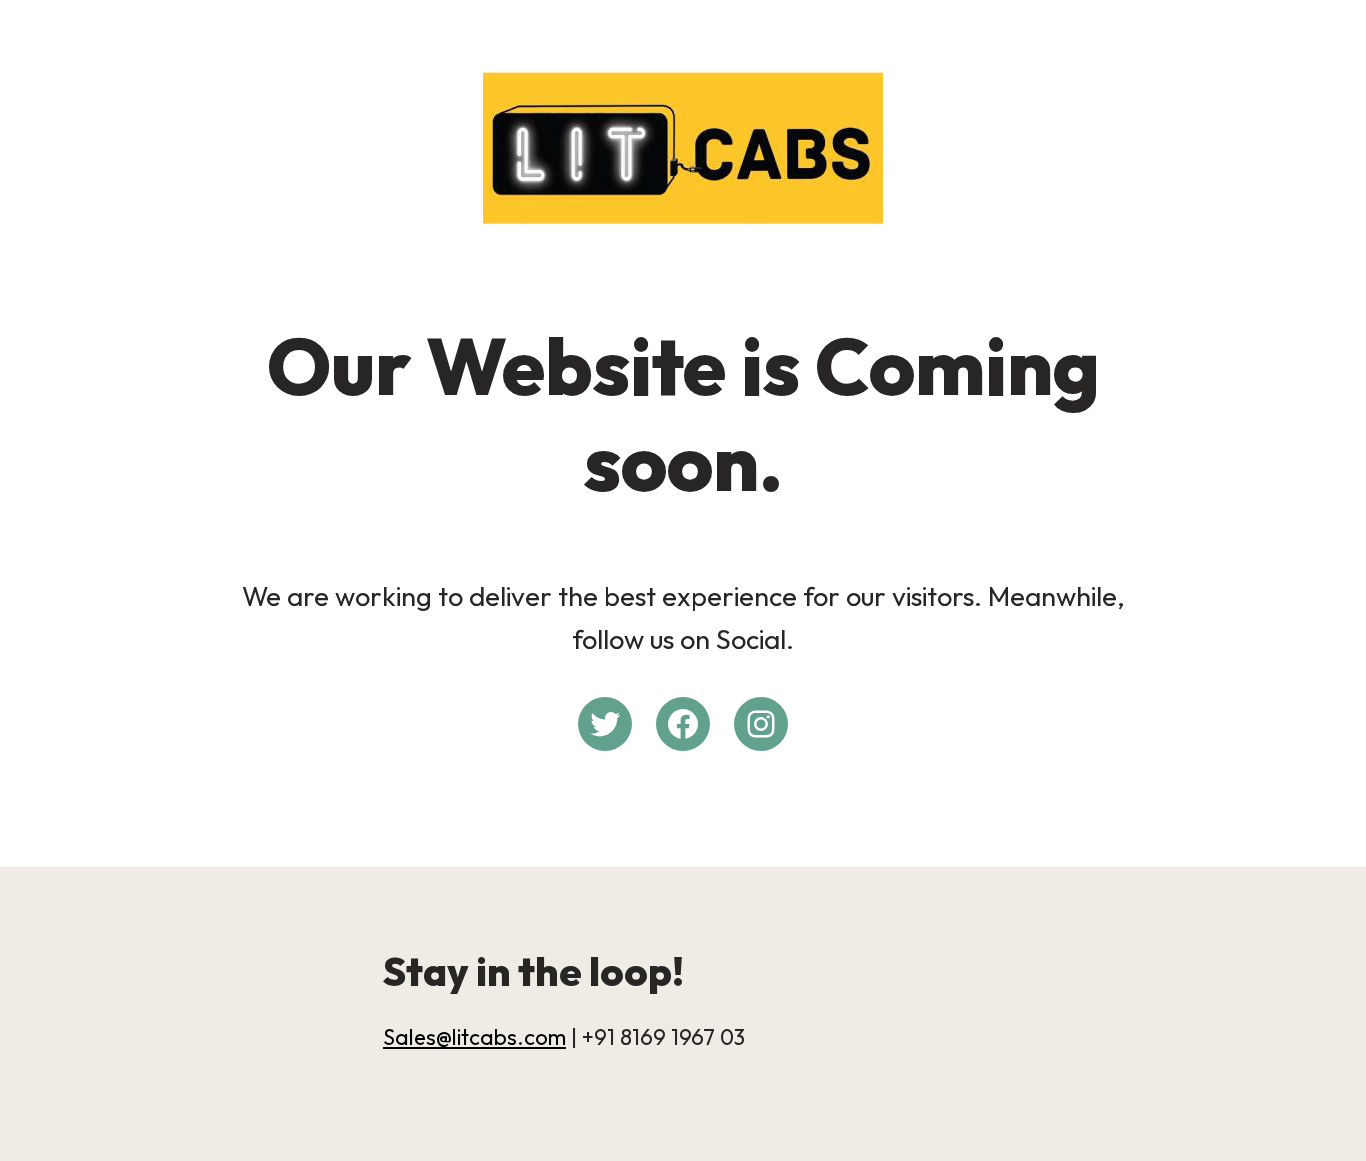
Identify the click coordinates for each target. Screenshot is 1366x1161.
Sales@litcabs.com (474, 1037)
